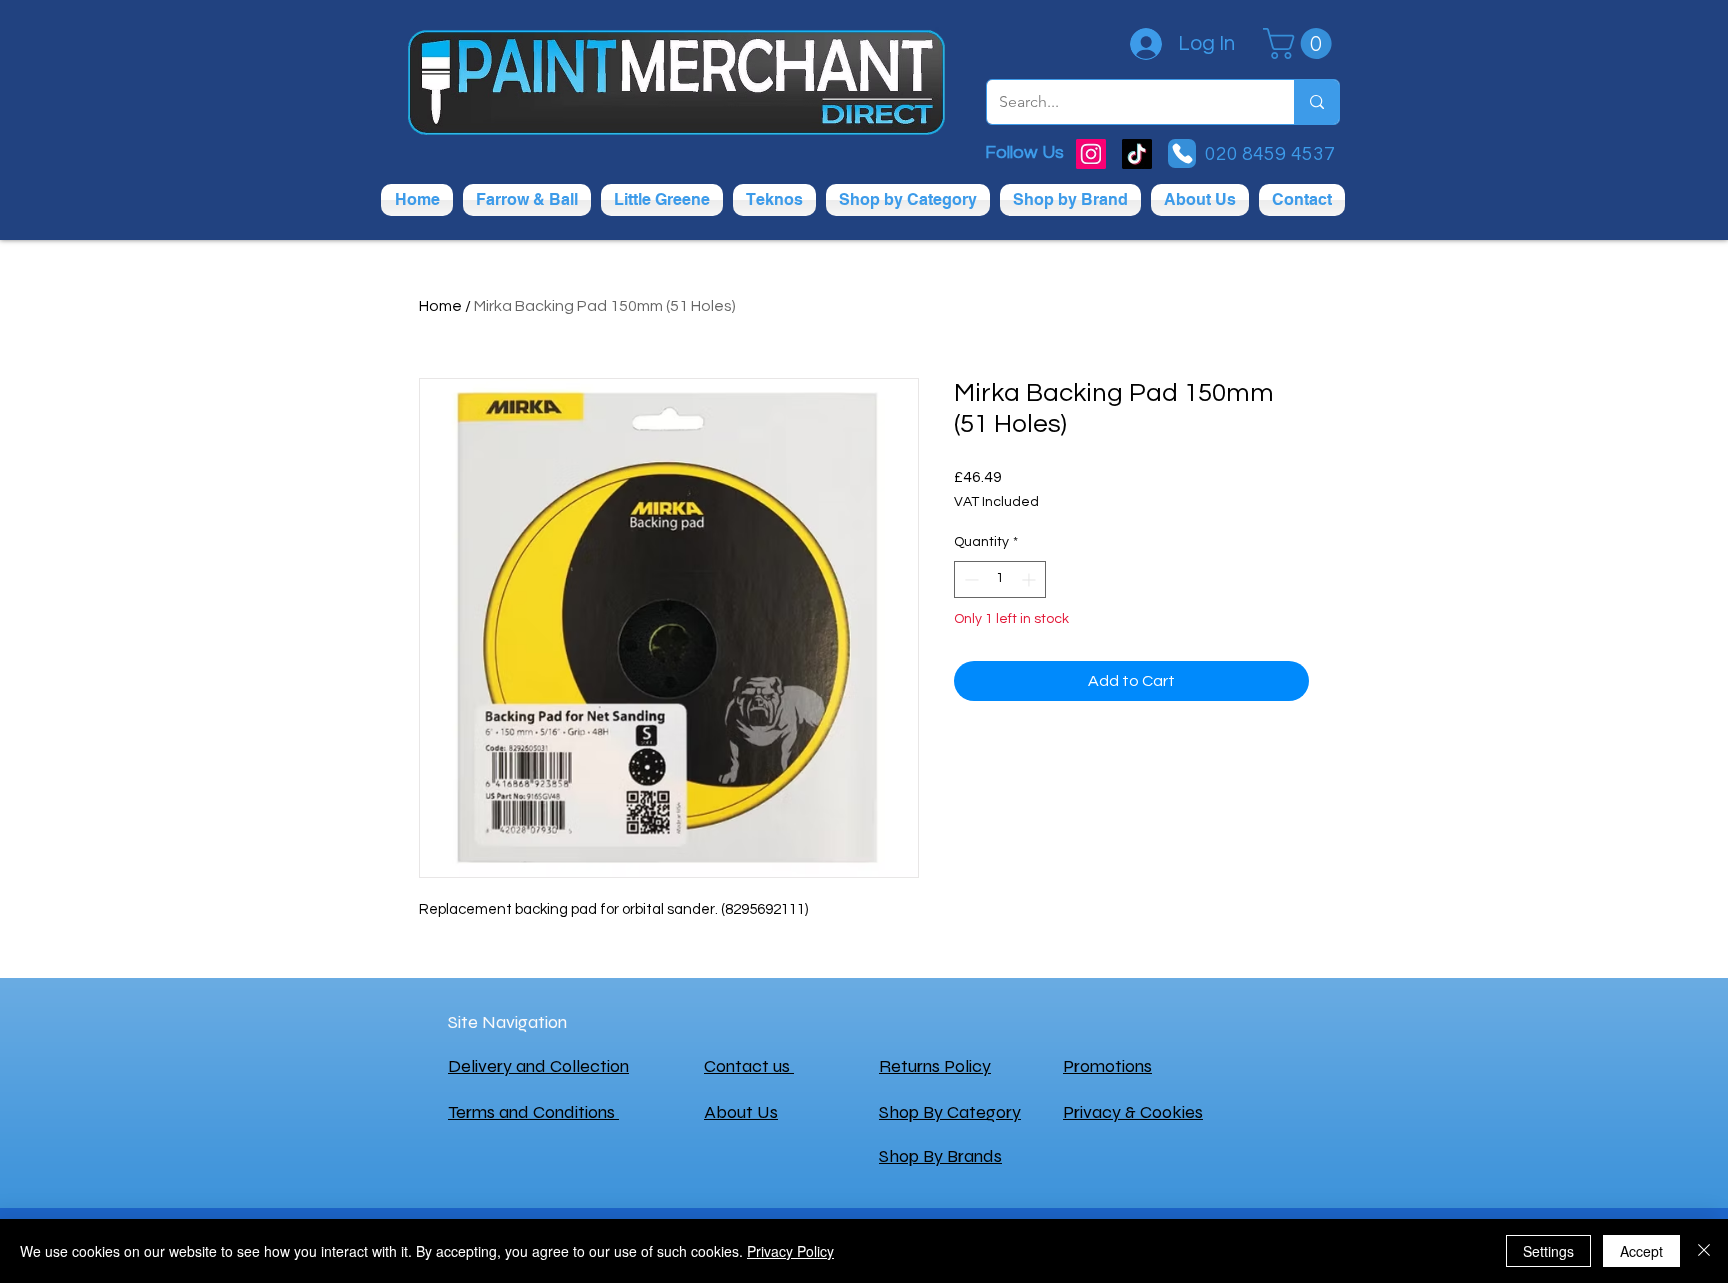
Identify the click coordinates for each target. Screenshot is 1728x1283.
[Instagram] (1091, 154)
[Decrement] (969, 579)
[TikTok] (1137, 154)
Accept (1641, 1251)
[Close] (1704, 1251)
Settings (1548, 1251)
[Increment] (1030, 579)
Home (440, 306)
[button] (1301, 43)
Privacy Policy (790, 1251)
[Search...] (1316, 102)
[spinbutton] (1000, 579)
